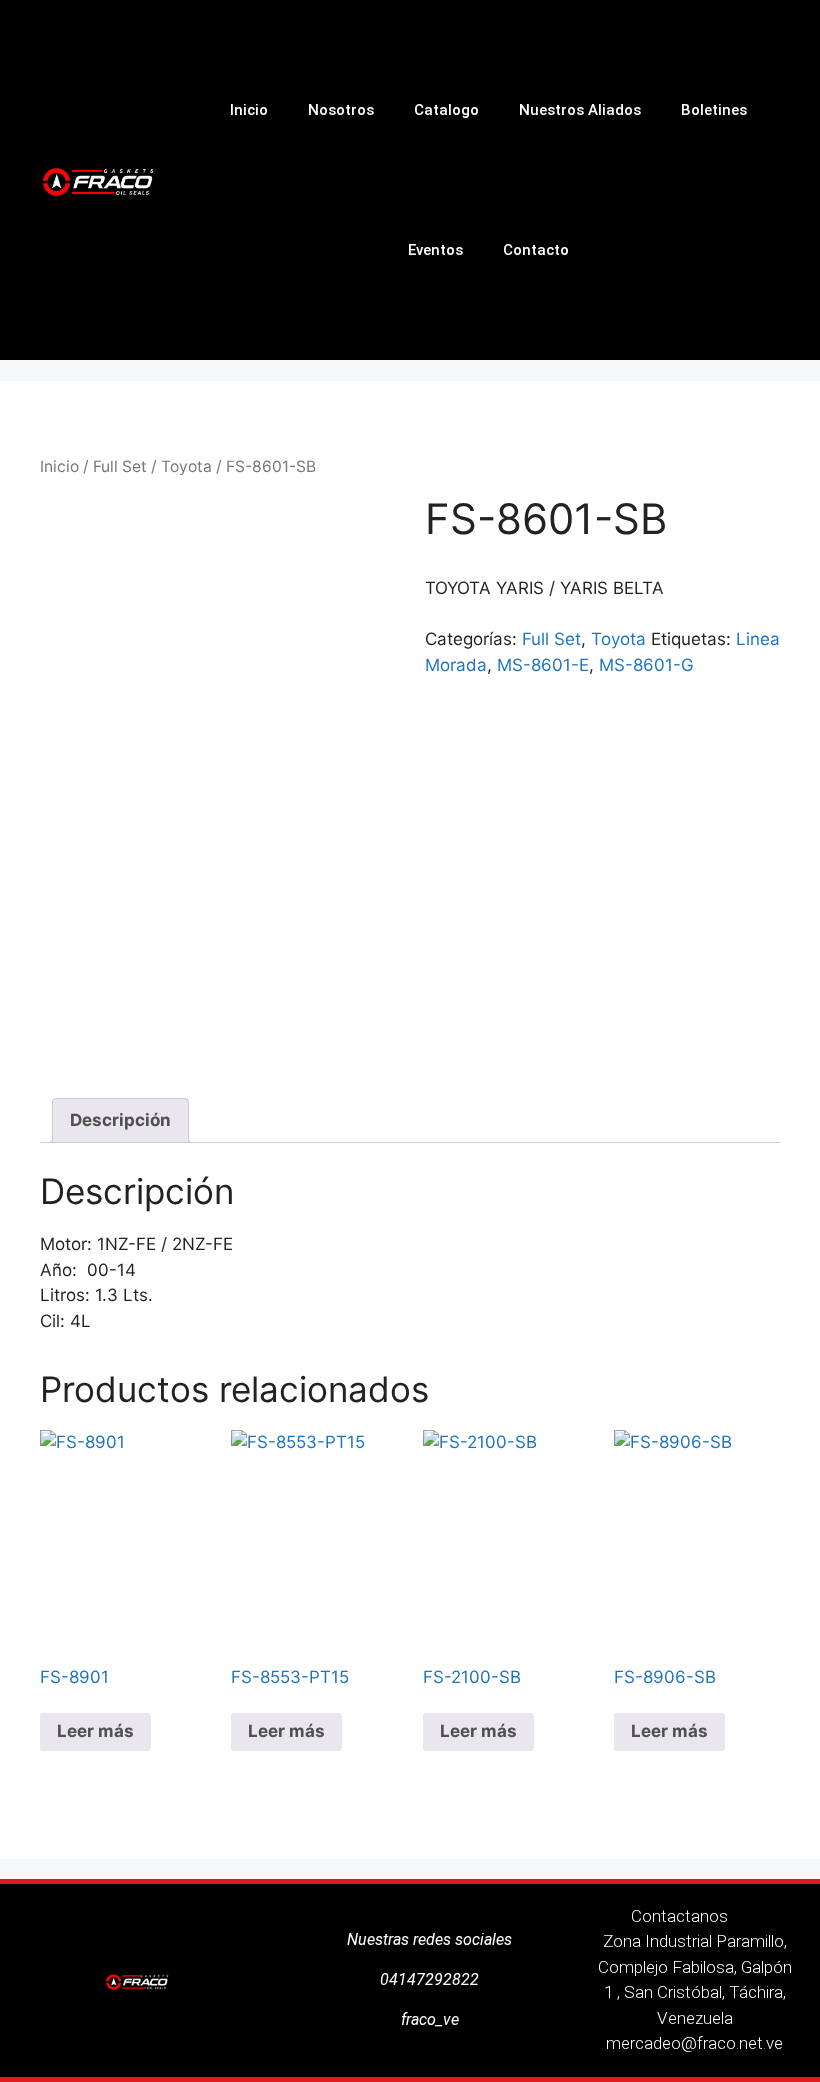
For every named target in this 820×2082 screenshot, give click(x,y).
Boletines (714, 110)
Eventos (435, 250)
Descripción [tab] (120, 1120)
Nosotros (341, 110)
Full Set (120, 466)
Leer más (95, 1731)
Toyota (186, 466)
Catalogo (446, 110)
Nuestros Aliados (580, 110)
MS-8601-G (646, 665)
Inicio (249, 110)
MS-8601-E (543, 665)
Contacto (536, 250)
